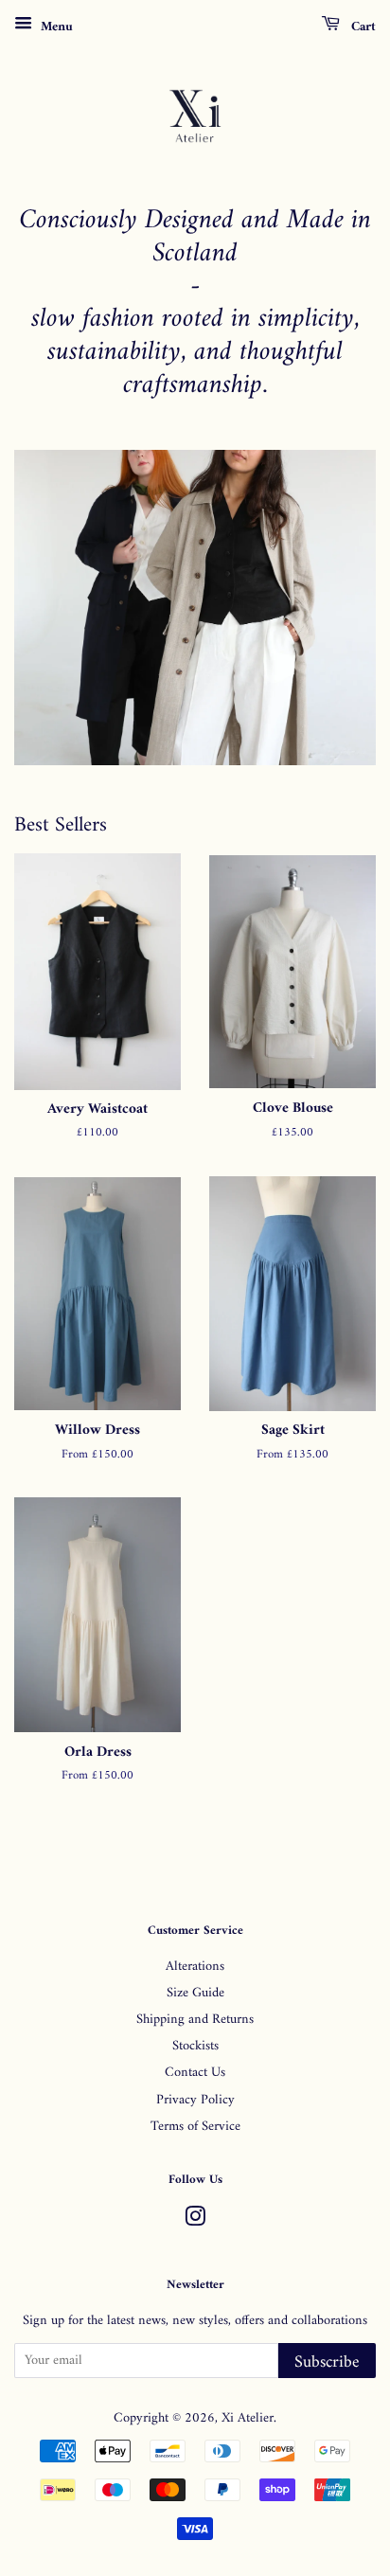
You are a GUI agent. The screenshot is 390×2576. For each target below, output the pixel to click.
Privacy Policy (195, 2100)
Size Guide (195, 1993)
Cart (362, 27)
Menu (55, 27)
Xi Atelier (248, 2418)
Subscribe (327, 2362)
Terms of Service (195, 2127)
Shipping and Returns (195, 2020)
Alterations (195, 1967)
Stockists (195, 2046)
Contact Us (195, 2073)
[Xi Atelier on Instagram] (195, 2221)
